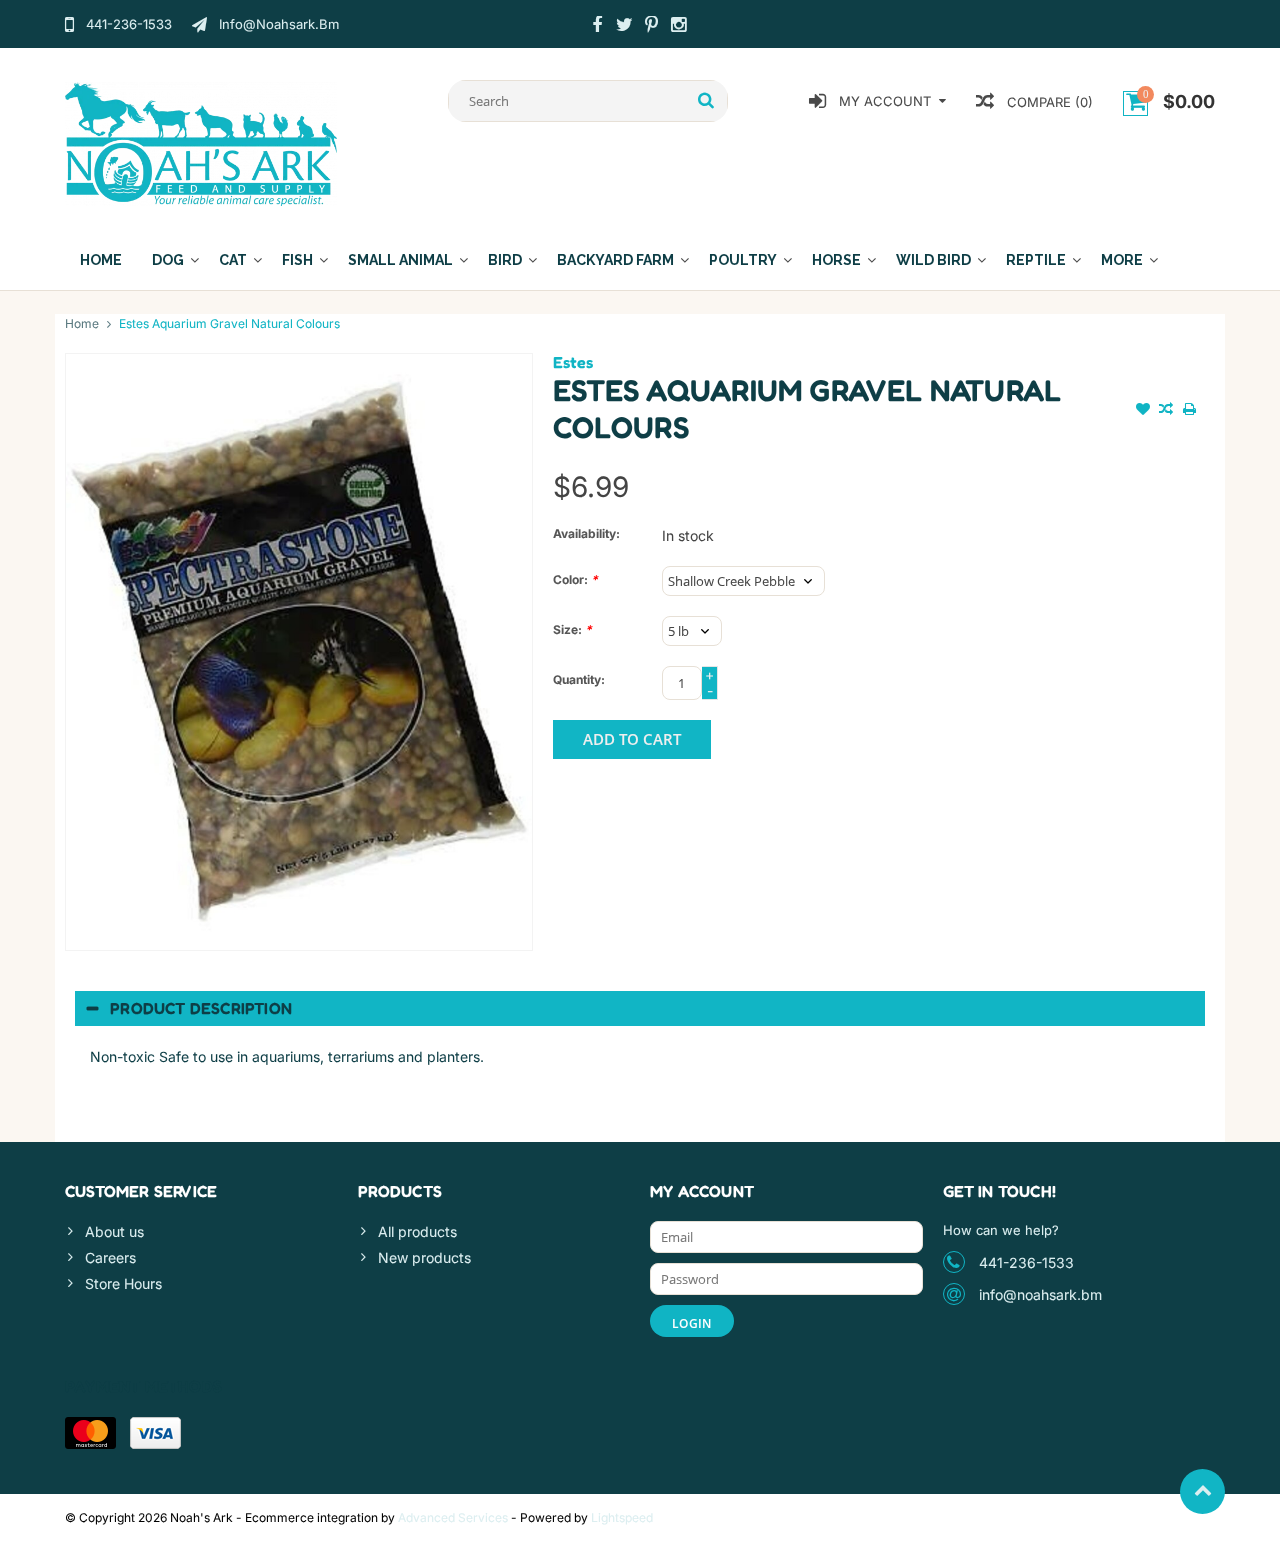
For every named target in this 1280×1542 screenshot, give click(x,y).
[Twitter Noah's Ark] (624, 27)
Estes (573, 362)
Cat (233, 260)
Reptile (1036, 260)
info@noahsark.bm (1040, 1294)
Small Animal (400, 260)
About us (114, 1231)
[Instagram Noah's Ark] (678, 27)
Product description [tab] (201, 1008)
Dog (168, 260)
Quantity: (579, 679)
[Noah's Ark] (201, 142)
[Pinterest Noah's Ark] (651, 27)
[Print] (1189, 411)
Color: (575, 579)
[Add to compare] (1166, 411)
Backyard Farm (615, 260)
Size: (572, 629)
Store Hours (123, 1283)
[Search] (706, 101)
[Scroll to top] (1202, 1491)
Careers (110, 1257)
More (1122, 260)
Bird (505, 260)
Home (101, 260)
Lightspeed (622, 1517)
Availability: (586, 533)
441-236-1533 (1026, 1262)
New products (424, 1257)
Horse (836, 260)
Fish (297, 260)
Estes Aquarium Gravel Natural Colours (229, 323)
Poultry (743, 260)
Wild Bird (933, 260)
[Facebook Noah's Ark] (597, 27)
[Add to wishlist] (1143, 411)
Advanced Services (453, 1517)
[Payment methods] (90, 1433)
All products (417, 1231)
